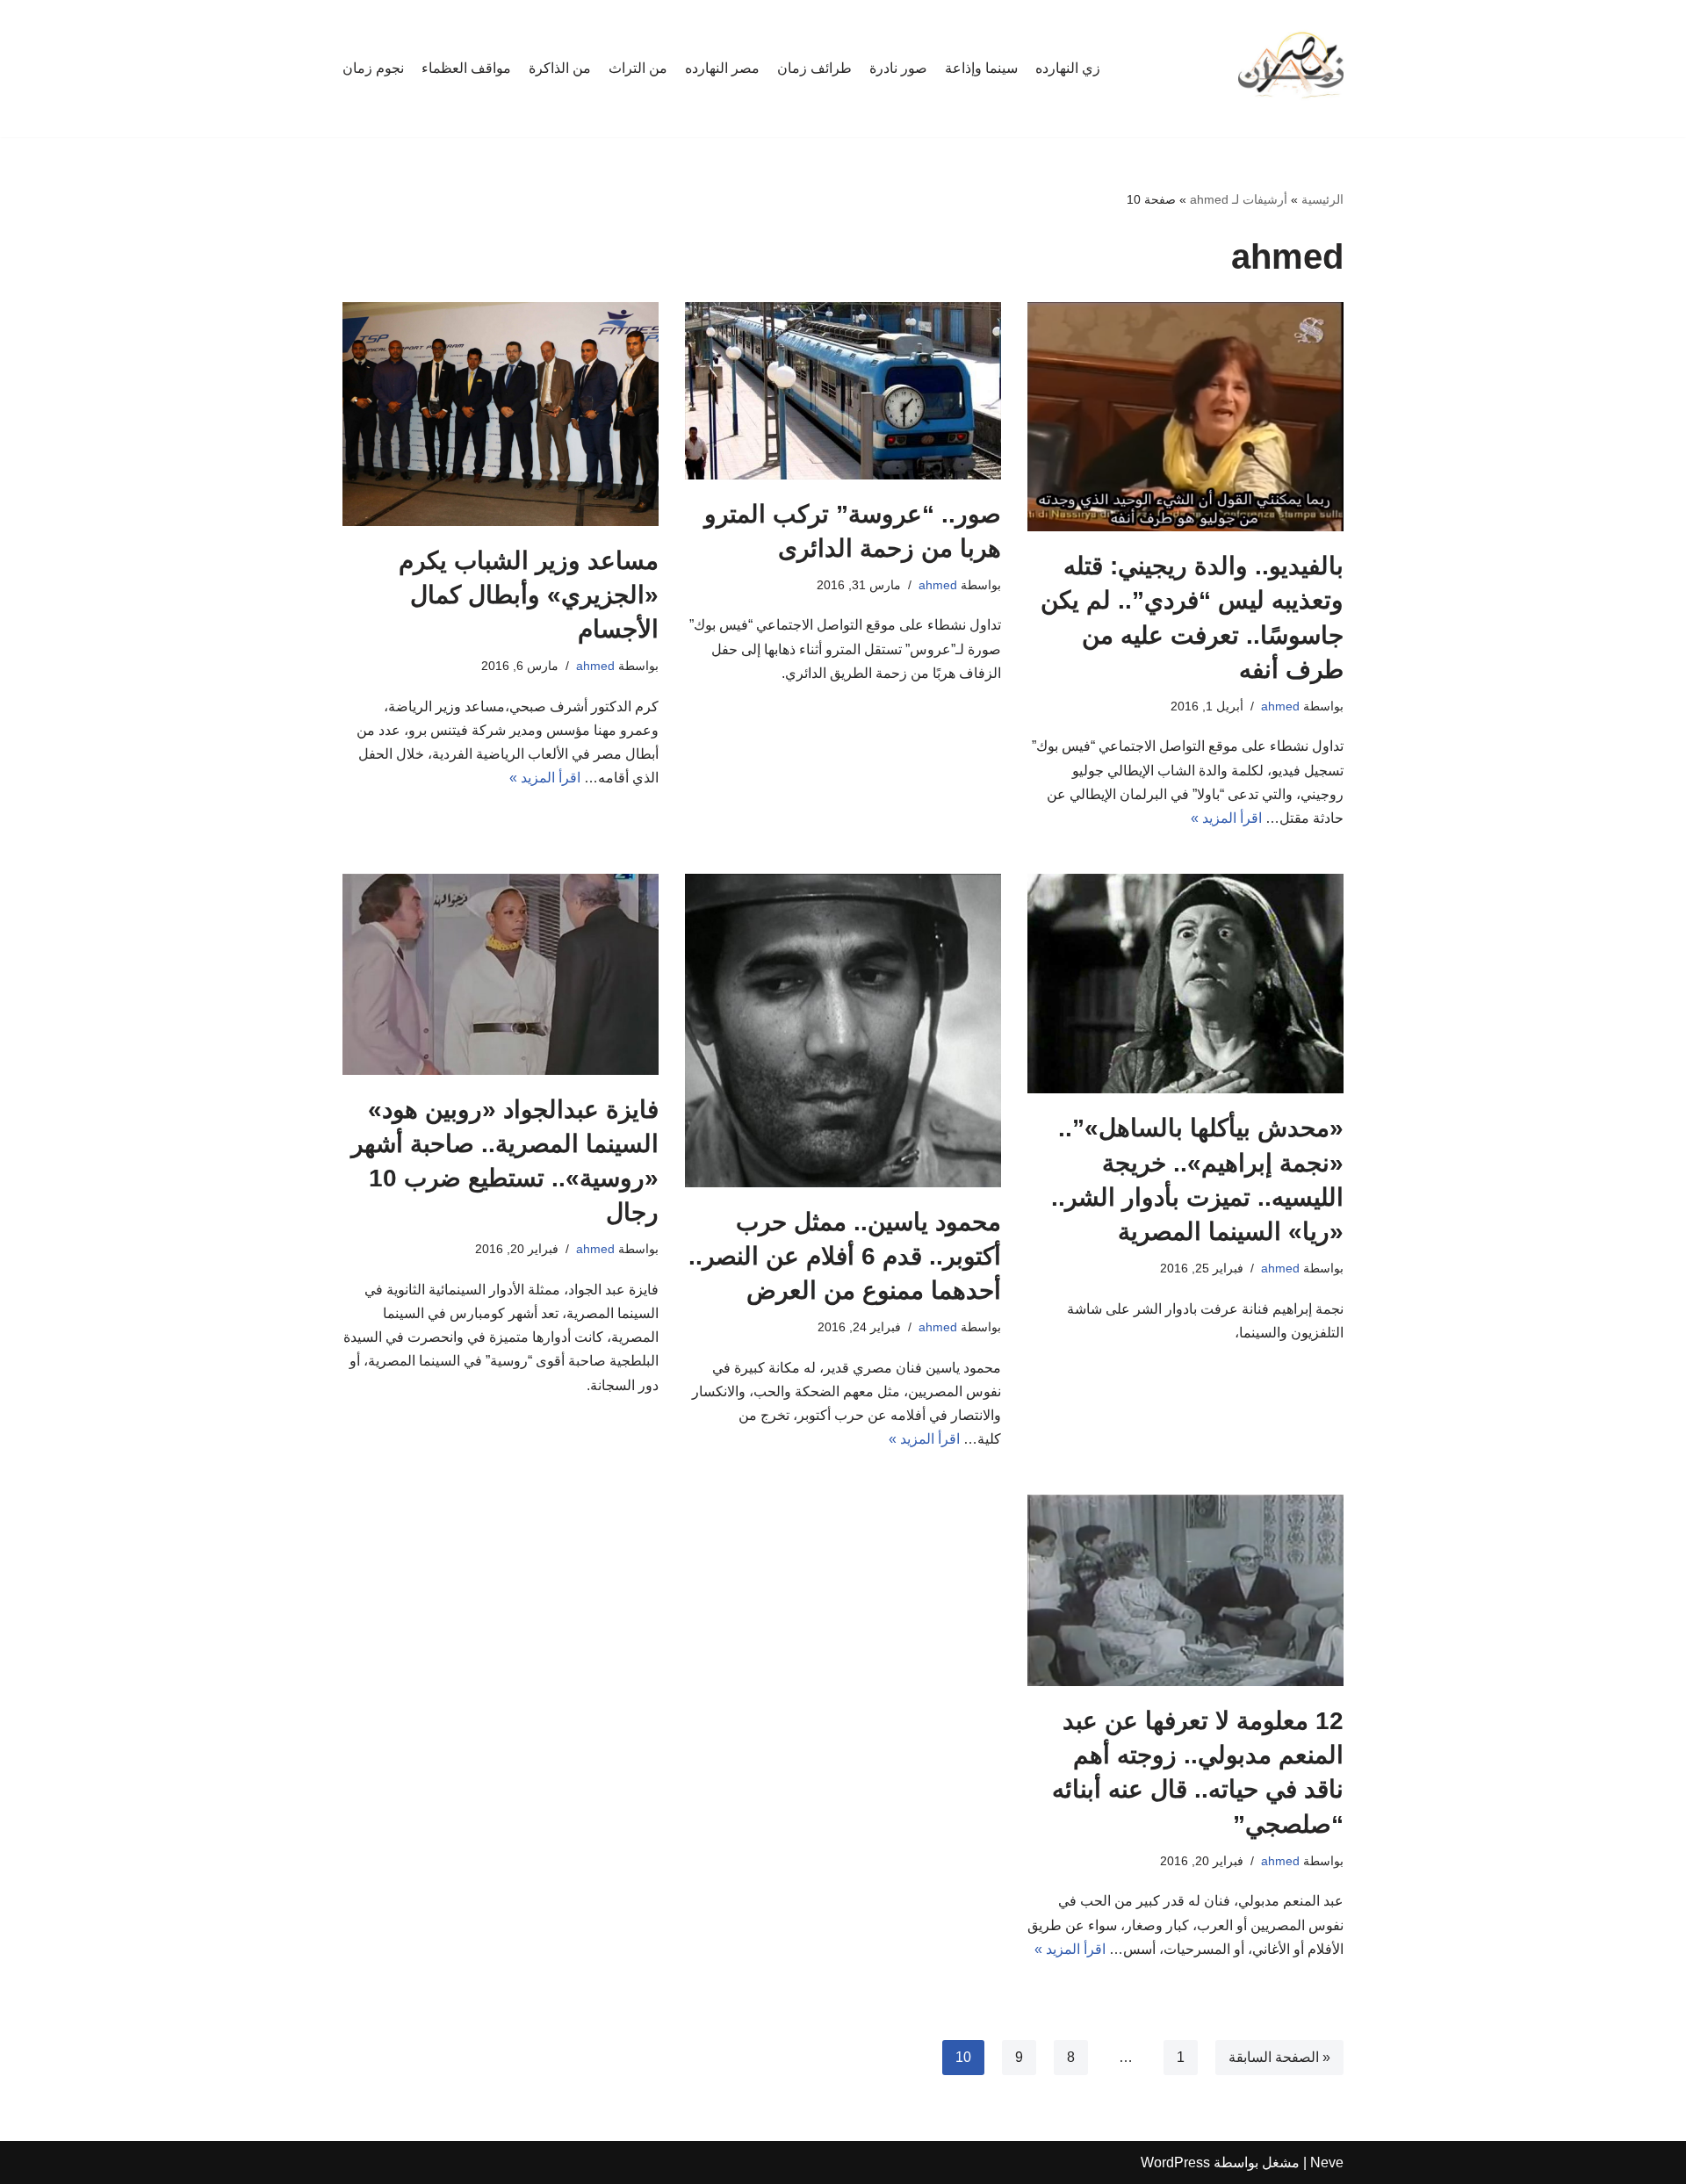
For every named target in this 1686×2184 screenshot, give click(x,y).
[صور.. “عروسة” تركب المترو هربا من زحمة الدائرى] (843, 391)
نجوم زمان (373, 68)
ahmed (1280, 706)
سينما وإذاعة (981, 68)
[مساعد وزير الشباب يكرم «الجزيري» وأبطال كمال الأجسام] (501, 414)
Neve (1327, 2162)
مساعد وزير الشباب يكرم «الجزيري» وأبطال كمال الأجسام (529, 595)
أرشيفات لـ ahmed (1239, 199)
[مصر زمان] (1291, 68)
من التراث (638, 68)
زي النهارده (1068, 68)
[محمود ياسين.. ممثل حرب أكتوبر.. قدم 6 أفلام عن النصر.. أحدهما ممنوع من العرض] (843, 1031)
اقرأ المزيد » (1226, 818)
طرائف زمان (814, 68)
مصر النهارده (722, 68)
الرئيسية (1322, 199)
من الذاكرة (560, 68)
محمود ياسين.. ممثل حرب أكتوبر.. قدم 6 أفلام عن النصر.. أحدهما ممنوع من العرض (845, 1256)
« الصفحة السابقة (1279, 2057)
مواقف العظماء (466, 68)
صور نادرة (898, 68)
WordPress (1175, 2162)
